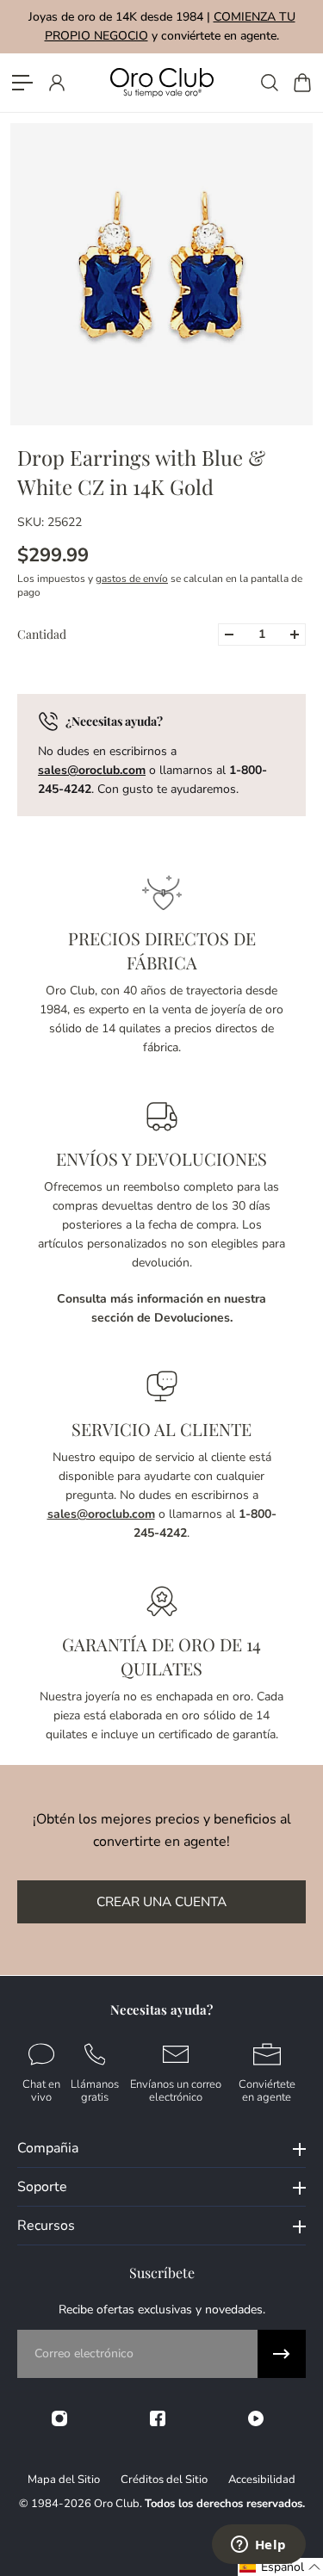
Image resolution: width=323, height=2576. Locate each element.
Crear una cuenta (161, 1901)
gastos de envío (132, 579)
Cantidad (42, 634)
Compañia (48, 2148)
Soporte (42, 2187)
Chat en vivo (41, 2090)
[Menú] (22, 83)
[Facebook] (158, 2418)
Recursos (46, 2226)
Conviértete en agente (267, 2090)
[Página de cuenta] (56, 83)
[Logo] (162, 82)
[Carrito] (301, 83)
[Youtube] (256, 2418)
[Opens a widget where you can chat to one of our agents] (258, 2546)
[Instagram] (59, 2418)
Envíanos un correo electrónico (176, 2090)
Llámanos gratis (95, 2090)
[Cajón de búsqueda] (269, 83)
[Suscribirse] (282, 2354)
